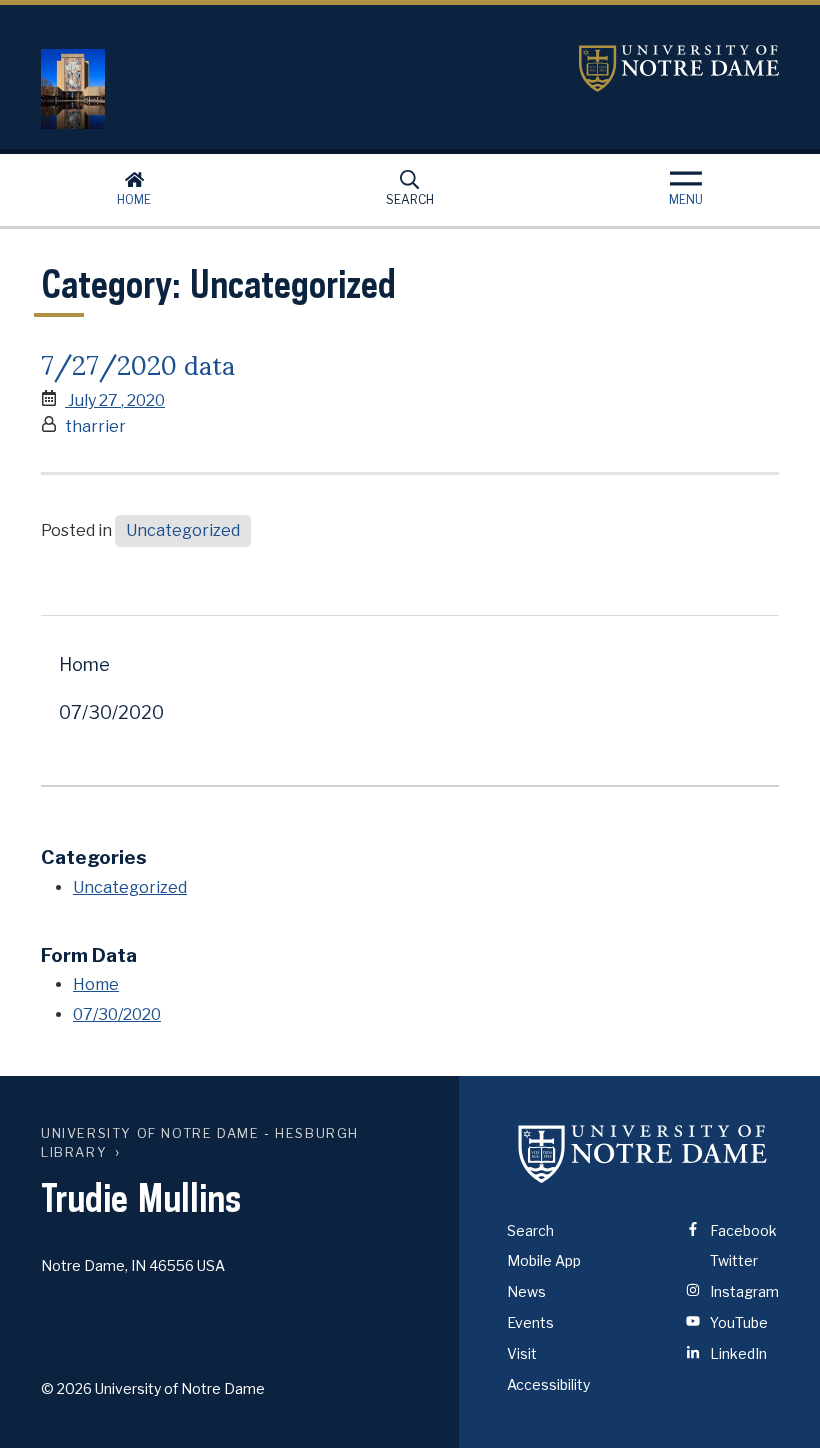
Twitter (732, 1260)
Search (410, 199)
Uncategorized (183, 530)
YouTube (737, 1322)
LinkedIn (737, 1353)
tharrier (95, 426)
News (526, 1291)
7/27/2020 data (138, 363)
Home (134, 199)
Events (530, 1322)
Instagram (743, 1291)
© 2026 (66, 1388)
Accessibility (548, 1384)
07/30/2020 (111, 712)
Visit (522, 1353)
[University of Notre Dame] (643, 1154)
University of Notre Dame (679, 68)
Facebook (742, 1230)
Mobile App (544, 1260)
